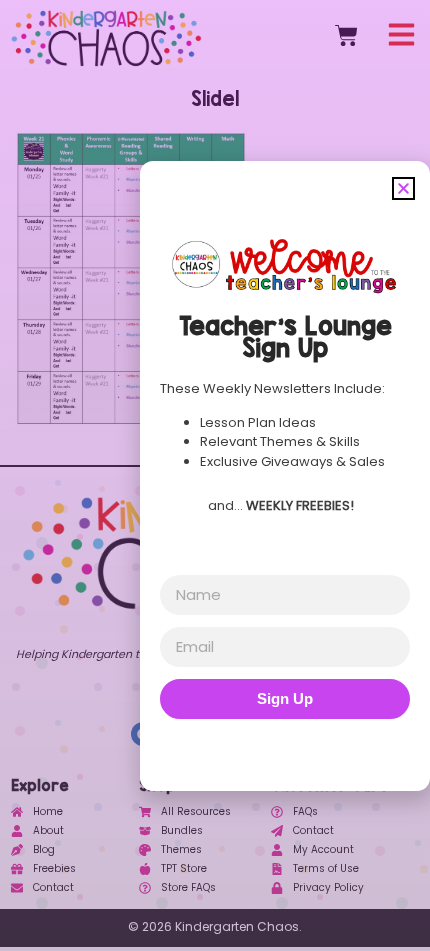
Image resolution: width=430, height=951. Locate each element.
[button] (403, 188)
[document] (215, 475)
